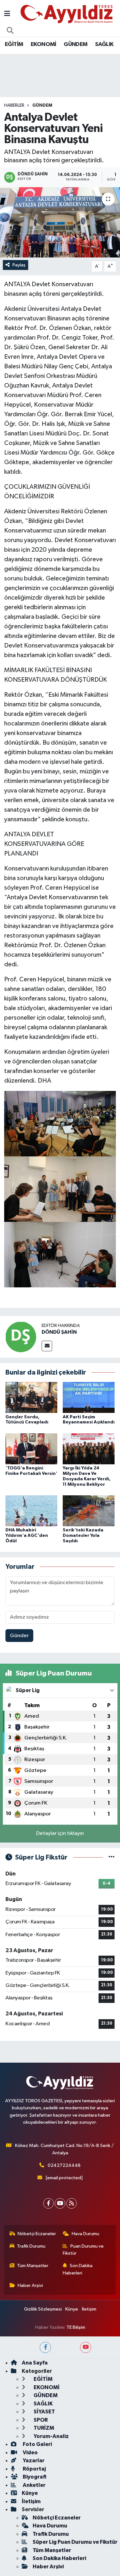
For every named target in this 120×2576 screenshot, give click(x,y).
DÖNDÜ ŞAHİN (59, 1332)
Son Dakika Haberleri (78, 2269)
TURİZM (43, 2428)
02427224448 (64, 2165)
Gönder (19, 1636)
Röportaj (34, 2469)
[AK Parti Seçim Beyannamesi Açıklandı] (89, 1397)
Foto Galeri (37, 2444)
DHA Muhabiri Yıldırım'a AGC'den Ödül (27, 1536)
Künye (72, 2309)
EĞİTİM (14, 44)
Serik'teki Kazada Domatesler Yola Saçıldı (83, 1536)
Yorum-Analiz (51, 2436)
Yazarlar (33, 2461)
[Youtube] (60, 2203)
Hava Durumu (85, 2234)
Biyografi (34, 2477)
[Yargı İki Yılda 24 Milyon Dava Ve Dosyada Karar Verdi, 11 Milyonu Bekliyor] (89, 1449)
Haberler (14, 105)
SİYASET (44, 2412)
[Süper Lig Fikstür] (112, 1857)
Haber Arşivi (30, 2285)
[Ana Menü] (7, 14)
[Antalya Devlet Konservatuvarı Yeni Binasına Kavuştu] (60, 222)
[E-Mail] (47, 1346)
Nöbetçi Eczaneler (37, 2234)
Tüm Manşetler (33, 2266)
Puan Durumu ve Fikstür (83, 2250)
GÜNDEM (76, 44)
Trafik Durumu (31, 2246)
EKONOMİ (44, 44)
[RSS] (72, 2203)
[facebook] (45, 2347)
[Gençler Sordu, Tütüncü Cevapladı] (31, 1397)
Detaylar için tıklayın (60, 1833)
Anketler (34, 2485)
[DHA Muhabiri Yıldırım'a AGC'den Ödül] (31, 1511)
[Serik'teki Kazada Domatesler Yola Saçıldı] (89, 1511)
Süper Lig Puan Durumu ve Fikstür (75, 2542)
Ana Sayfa (35, 2363)
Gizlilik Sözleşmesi (43, 2309)
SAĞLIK (104, 44)
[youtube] (86, 2347)
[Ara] (10, 31)
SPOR (40, 2420)
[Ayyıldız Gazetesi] (67, 14)
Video (30, 2453)
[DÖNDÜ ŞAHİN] (21, 1337)
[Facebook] (48, 2203)
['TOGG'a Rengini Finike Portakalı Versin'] (31, 1449)
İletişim (89, 2309)
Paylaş (19, 265)
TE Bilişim (76, 2327)
